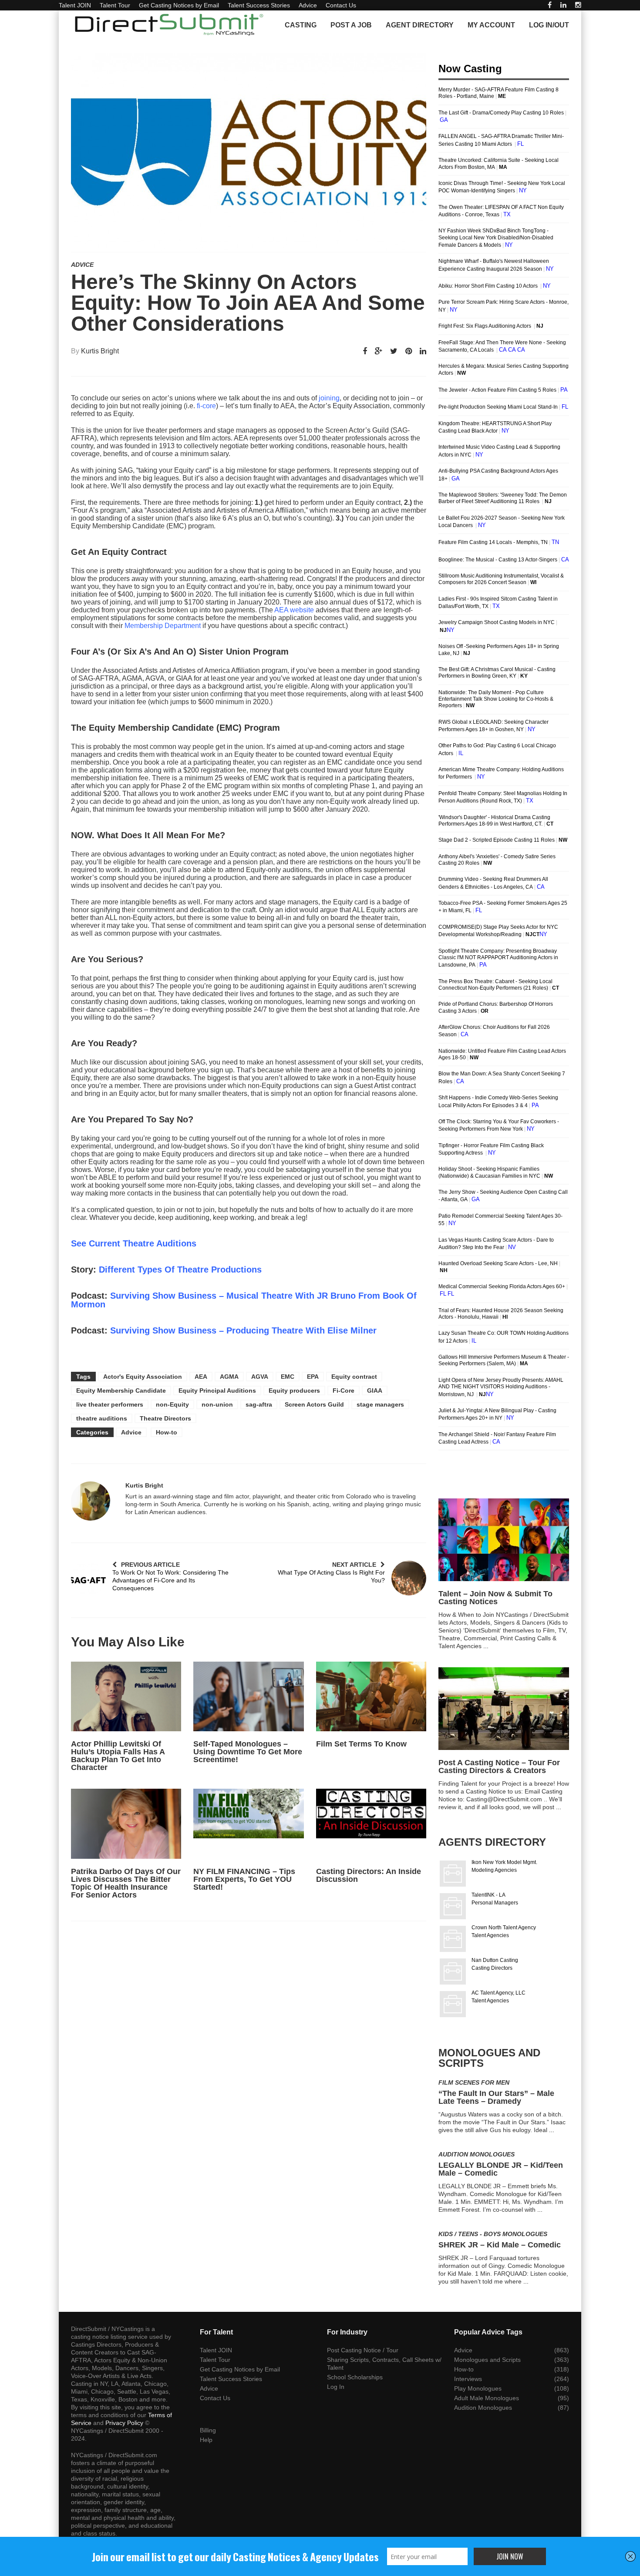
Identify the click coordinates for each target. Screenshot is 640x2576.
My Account (491, 25)
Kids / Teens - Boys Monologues (493, 2234)
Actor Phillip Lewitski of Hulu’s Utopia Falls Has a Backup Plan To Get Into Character (118, 1756)
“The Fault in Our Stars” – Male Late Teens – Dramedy (496, 2097)
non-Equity (172, 1404)
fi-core (206, 406)
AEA (201, 1377)
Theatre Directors (165, 1418)
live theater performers (110, 1404)
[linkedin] (563, 5)
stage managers (380, 1404)
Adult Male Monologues (487, 2398)
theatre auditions (102, 1418)
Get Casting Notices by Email (179, 5)
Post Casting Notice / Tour (363, 2350)
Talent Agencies (490, 1935)
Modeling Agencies (494, 1870)
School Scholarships (355, 2377)
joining (329, 398)
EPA (313, 1377)
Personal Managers (495, 1903)
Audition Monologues (477, 2154)
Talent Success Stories (259, 5)
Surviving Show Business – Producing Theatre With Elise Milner (243, 1330)
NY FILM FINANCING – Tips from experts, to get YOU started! (244, 1879)
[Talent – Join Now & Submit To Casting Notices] (504, 1540)
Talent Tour (115, 5)
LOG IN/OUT (549, 25)
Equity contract (354, 1377)
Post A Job (351, 25)
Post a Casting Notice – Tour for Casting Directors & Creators (499, 1767)
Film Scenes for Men (474, 2082)
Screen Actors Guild (314, 1404)
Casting (301, 25)
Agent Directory (420, 25)
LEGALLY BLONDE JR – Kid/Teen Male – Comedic (501, 2169)
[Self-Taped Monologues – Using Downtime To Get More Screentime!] (248, 1696)
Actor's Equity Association (143, 1377)
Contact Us (341, 5)
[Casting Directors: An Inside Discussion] (371, 1824)
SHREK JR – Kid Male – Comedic (500, 2245)
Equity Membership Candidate (121, 1390)
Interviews (468, 2379)
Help (206, 2440)
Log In (336, 2387)
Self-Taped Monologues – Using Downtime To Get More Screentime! (248, 1752)
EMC (288, 1377)
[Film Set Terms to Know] (371, 1696)
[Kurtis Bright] (91, 1501)
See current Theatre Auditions (134, 1243)
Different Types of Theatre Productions (180, 1270)
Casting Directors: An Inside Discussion (369, 1875)
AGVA (260, 1377)
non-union (217, 1404)
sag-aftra (259, 1404)
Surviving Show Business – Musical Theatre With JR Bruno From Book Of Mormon (244, 1300)
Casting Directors (492, 1968)
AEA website (295, 610)
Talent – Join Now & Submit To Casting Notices (495, 1598)
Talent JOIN (75, 5)
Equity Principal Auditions (217, 1390)
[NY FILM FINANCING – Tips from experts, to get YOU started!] (248, 1824)
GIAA (375, 1390)
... (486, 1646)
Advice (308, 5)
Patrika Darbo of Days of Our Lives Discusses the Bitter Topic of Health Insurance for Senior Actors (126, 1883)
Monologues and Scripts (487, 2360)
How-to (167, 1432)
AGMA (229, 1377)
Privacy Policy (124, 2423)
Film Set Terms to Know (361, 1744)
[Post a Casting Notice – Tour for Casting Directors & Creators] (504, 1709)
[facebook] (550, 5)
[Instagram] (578, 5)
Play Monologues (478, 2388)
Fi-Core (344, 1390)
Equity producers (294, 1390)
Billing (208, 2430)
